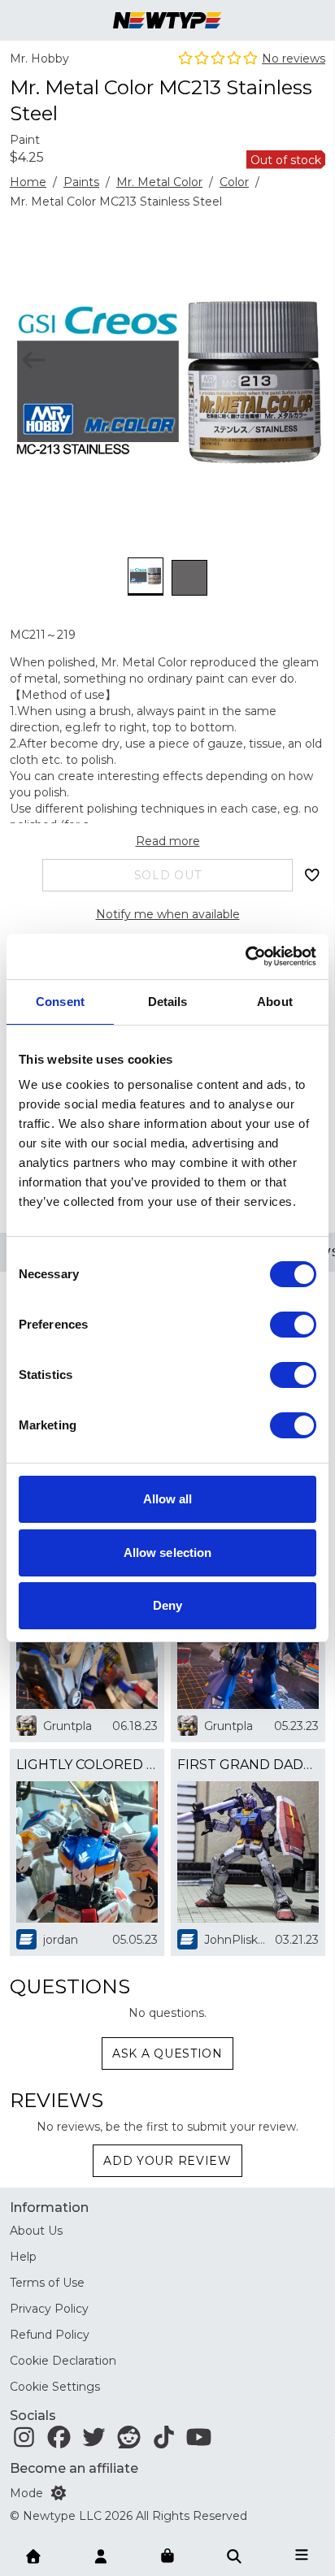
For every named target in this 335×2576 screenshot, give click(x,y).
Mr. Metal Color (159, 182)
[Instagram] (24, 2441)
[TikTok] (164, 2441)
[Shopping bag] (167, 2556)
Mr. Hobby (39, 59)
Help (23, 2257)
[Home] (33, 2555)
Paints (81, 182)
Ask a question (167, 2053)
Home (28, 182)
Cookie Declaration (63, 2361)
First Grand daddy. (248, 1765)
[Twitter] (94, 2441)
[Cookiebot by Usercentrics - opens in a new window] (245, 956)
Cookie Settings (55, 2387)
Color (234, 182)
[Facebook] (59, 2441)
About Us (36, 2231)
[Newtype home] (167, 20)
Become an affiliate (74, 2468)
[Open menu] (302, 2555)
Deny (167, 1605)
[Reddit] (129, 2441)
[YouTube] (199, 2441)
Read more (168, 841)
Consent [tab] (60, 1002)
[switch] (293, 1325)
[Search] (234, 2555)
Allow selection (168, 1553)
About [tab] (275, 1002)
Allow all (168, 1499)
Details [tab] (168, 1002)
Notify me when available (168, 914)
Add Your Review (167, 2161)
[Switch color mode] (59, 2493)
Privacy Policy (49, 2309)
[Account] (101, 2555)
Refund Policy (50, 2335)
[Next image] (301, 360)
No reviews (294, 59)
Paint (25, 140)
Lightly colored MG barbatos (87, 1765)
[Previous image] (34, 360)
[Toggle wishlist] (312, 875)
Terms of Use (47, 2283)
